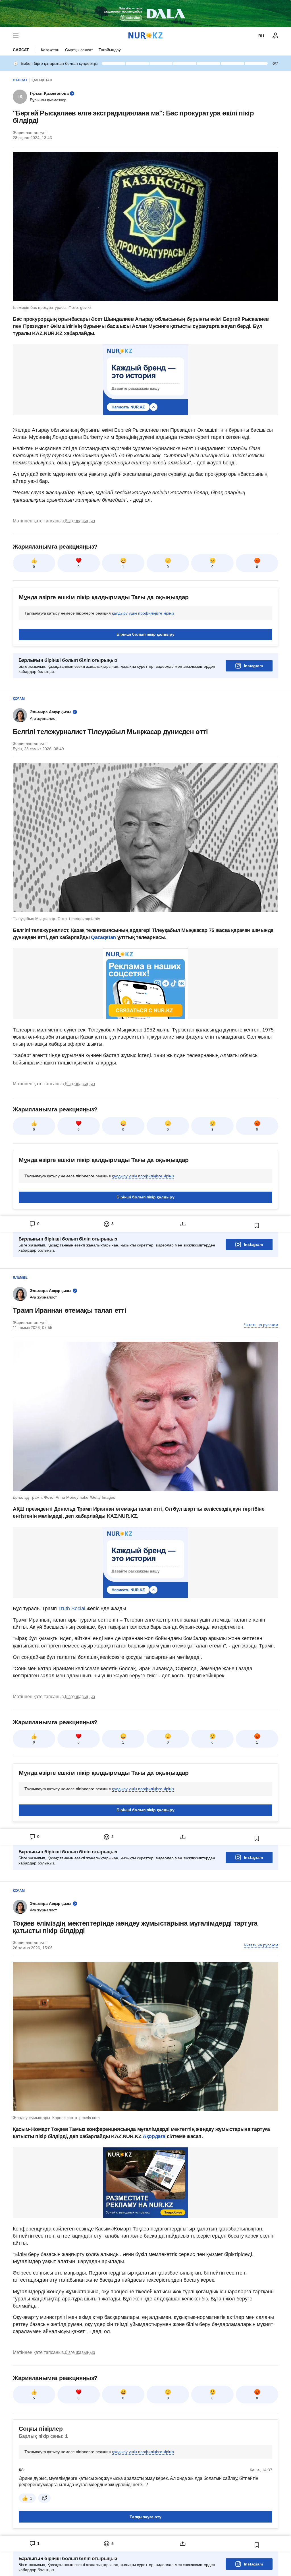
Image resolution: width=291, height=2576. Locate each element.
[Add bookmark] (257, 1225)
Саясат (21, 50)
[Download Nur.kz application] (145, 14)
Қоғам (19, 699)
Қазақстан (50, 50)
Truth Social (72, 1609)
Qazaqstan (104, 937)
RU (261, 36)
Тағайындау (110, 50)
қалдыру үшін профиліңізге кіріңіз (143, 613)
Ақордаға (155, 2136)
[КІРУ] (275, 36)
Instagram (253, 666)
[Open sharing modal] (183, 1224)
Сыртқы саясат (79, 50)
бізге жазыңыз (80, 521)
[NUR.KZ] (145, 36)
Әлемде (20, 1277)
